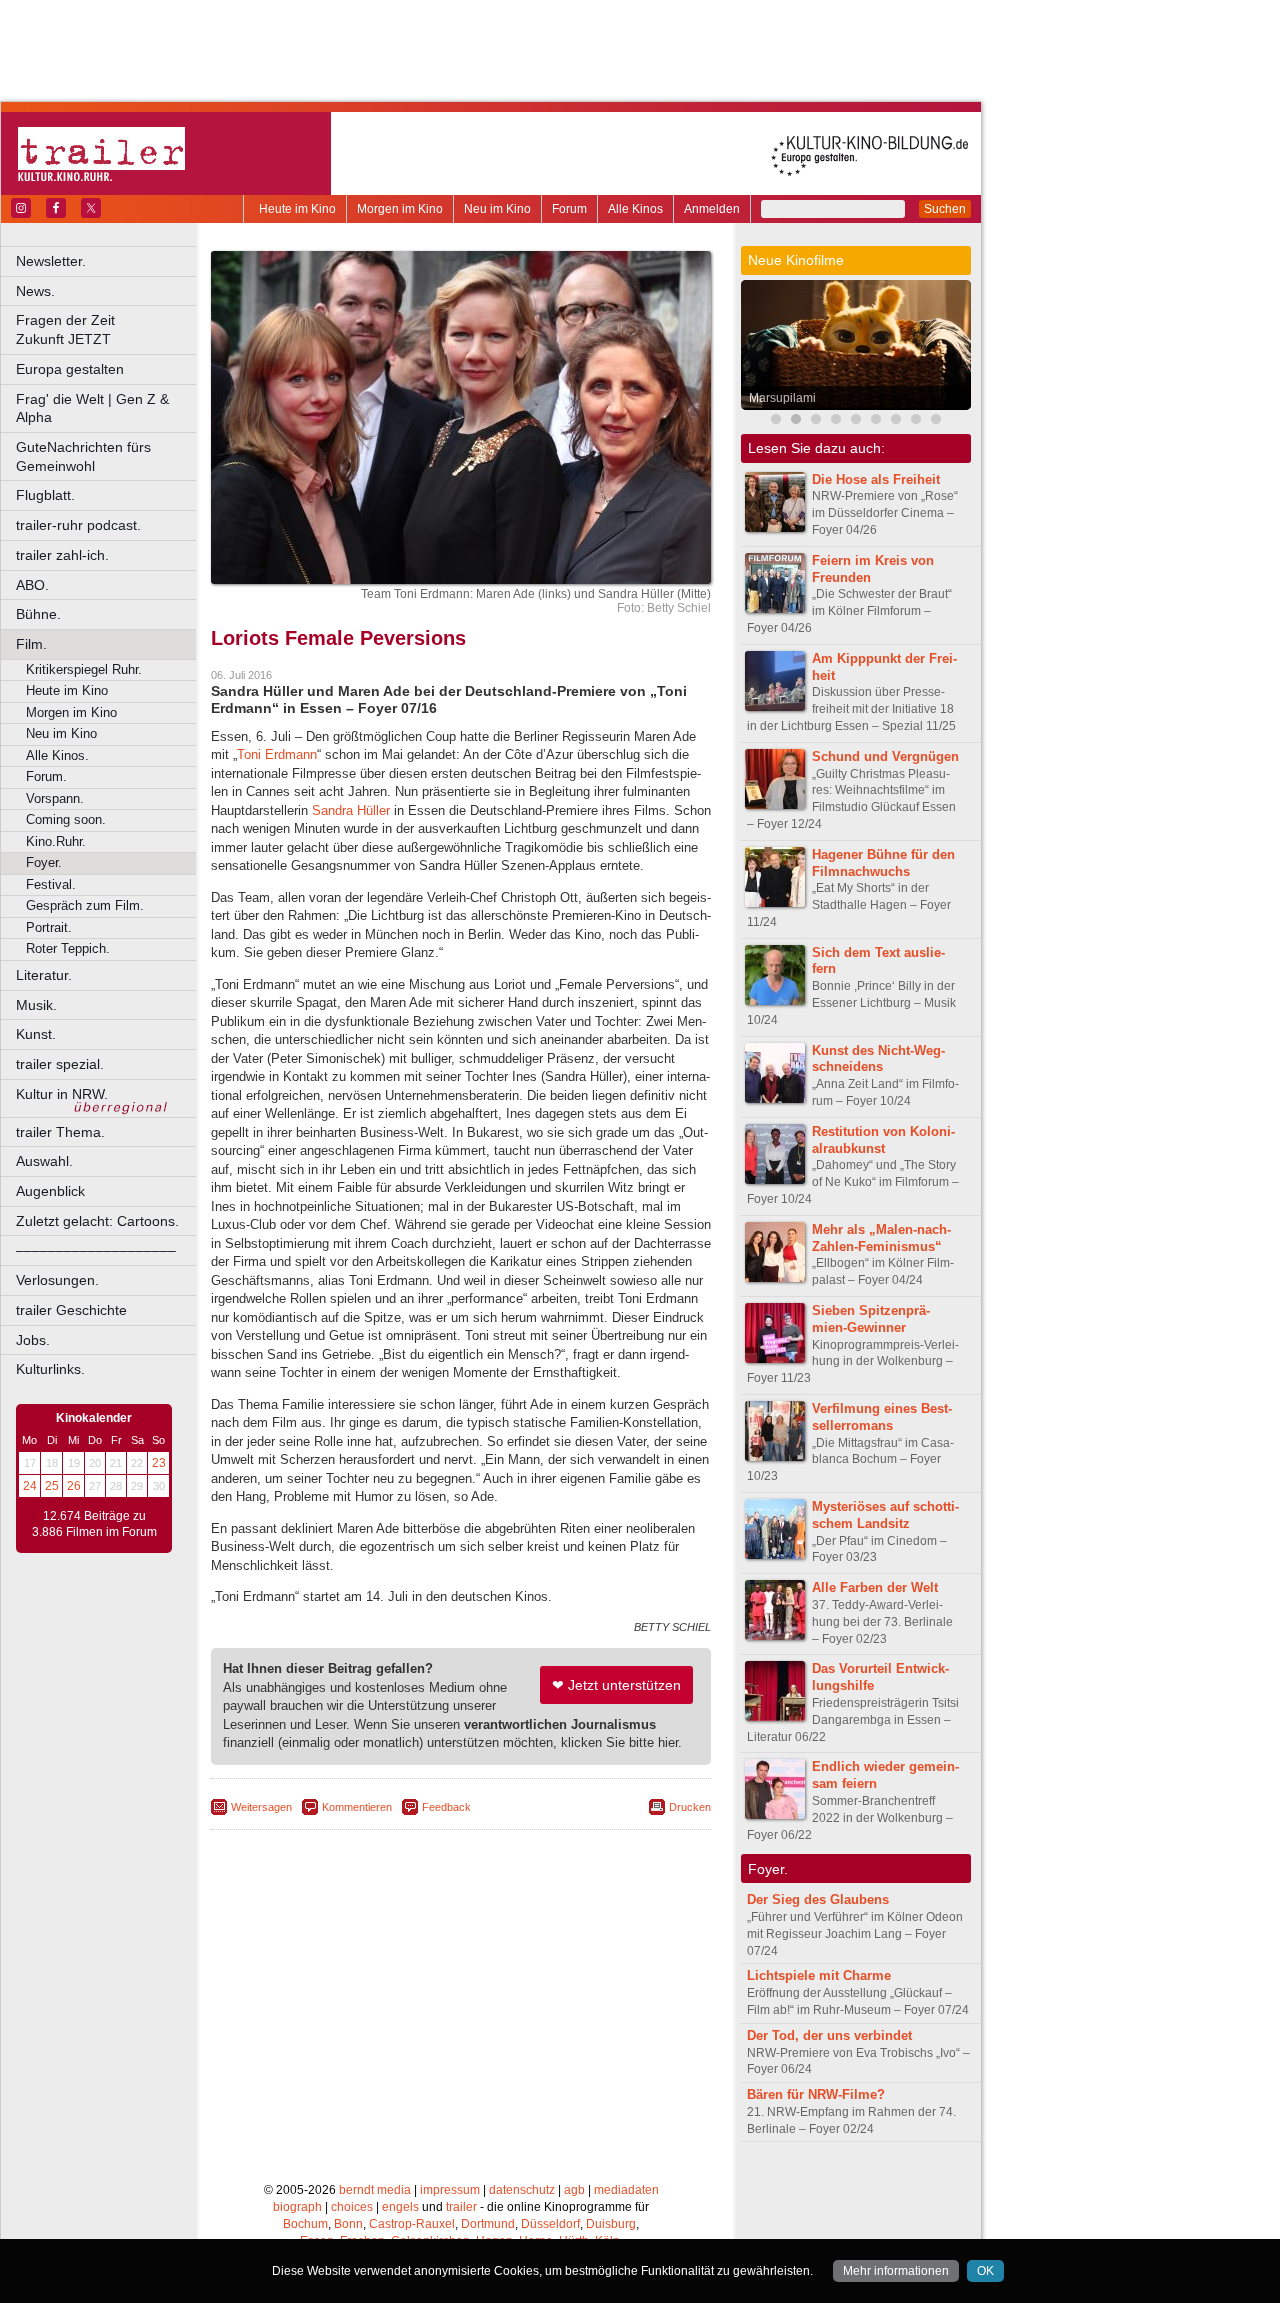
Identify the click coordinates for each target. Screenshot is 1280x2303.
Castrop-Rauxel (412, 2224)
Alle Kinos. (57, 755)
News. (35, 291)
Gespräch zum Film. (85, 905)
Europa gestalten (70, 369)
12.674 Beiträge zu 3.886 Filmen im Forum (94, 1524)
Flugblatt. (45, 495)
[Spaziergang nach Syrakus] (816, 421)
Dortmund (488, 2224)
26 (74, 1486)
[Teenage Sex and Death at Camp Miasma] (856, 421)
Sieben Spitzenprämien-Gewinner (871, 1319)
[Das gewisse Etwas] (936, 421)
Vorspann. (55, 798)
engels (400, 2207)
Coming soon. (66, 819)
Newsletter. (51, 261)
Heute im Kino (297, 209)
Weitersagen (261, 1807)
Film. (31, 644)
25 (52, 1486)
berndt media (375, 2190)
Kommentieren (357, 1807)
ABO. (32, 585)
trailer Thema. (60, 1132)
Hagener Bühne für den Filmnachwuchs (883, 863)
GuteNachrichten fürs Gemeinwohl (83, 456)
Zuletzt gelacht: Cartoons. (97, 1221)
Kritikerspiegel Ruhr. (84, 669)
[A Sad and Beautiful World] (876, 421)
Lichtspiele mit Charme (819, 1975)
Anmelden (712, 209)
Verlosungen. (57, 1280)
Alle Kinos (635, 209)
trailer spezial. (60, 1064)
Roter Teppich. (68, 948)
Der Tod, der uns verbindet (829, 2035)
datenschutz (522, 2190)
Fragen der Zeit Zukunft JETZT (107, 329)
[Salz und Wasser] (916, 421)
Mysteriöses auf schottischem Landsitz (885, 1515)
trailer (461, 2207)
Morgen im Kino (400, 209)
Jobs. (33, 1340)
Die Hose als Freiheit (876, 479)
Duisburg (611, 2224)
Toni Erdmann (277, 754)
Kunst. (36, 1034)
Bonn (348, 2224)
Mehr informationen (896, 2271)
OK (985, 2271)
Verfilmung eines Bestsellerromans (882, 1417)
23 (159, 1463)
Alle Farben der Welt (875, 1587)
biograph (297, 2207)
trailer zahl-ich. (62, 555)
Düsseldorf (550, 2224)
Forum (569, 209)
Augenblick (50, 1191)
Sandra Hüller (351, 810)
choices (352, 2207)
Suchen (945, 209)
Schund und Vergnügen (885, 756)
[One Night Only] (836, 421)
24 (30, 1486)
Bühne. (38, 614)
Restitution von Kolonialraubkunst (883, 1140)
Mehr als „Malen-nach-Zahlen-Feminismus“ (881, 1238)
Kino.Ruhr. (56, 841)
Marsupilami (782, 398)
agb (574, 2190)
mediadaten (626, 2190)
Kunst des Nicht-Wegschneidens (878, 1059)
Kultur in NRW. (62, 1094)
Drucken (690, 1807)
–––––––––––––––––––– (96, 1250)
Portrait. (49, 927)
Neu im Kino (497, 209)
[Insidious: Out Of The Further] (776, 421)
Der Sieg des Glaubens (818, 1899)
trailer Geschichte (71, 1310)
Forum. (46, 776)
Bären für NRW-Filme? (816, 2094)
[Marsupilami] (796, 421)
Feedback (446, 1807)
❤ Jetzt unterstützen (616, 1685)
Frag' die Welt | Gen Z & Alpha (92, 408)
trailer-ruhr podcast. (78, 525)
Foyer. (44, 862)
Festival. (51, 884)
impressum (450, 2190)
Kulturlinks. (50, 1369)
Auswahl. (44, 1161)
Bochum (305, 2224)
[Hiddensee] (896, 421)
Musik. (36, 1005)
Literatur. (44, 975)
